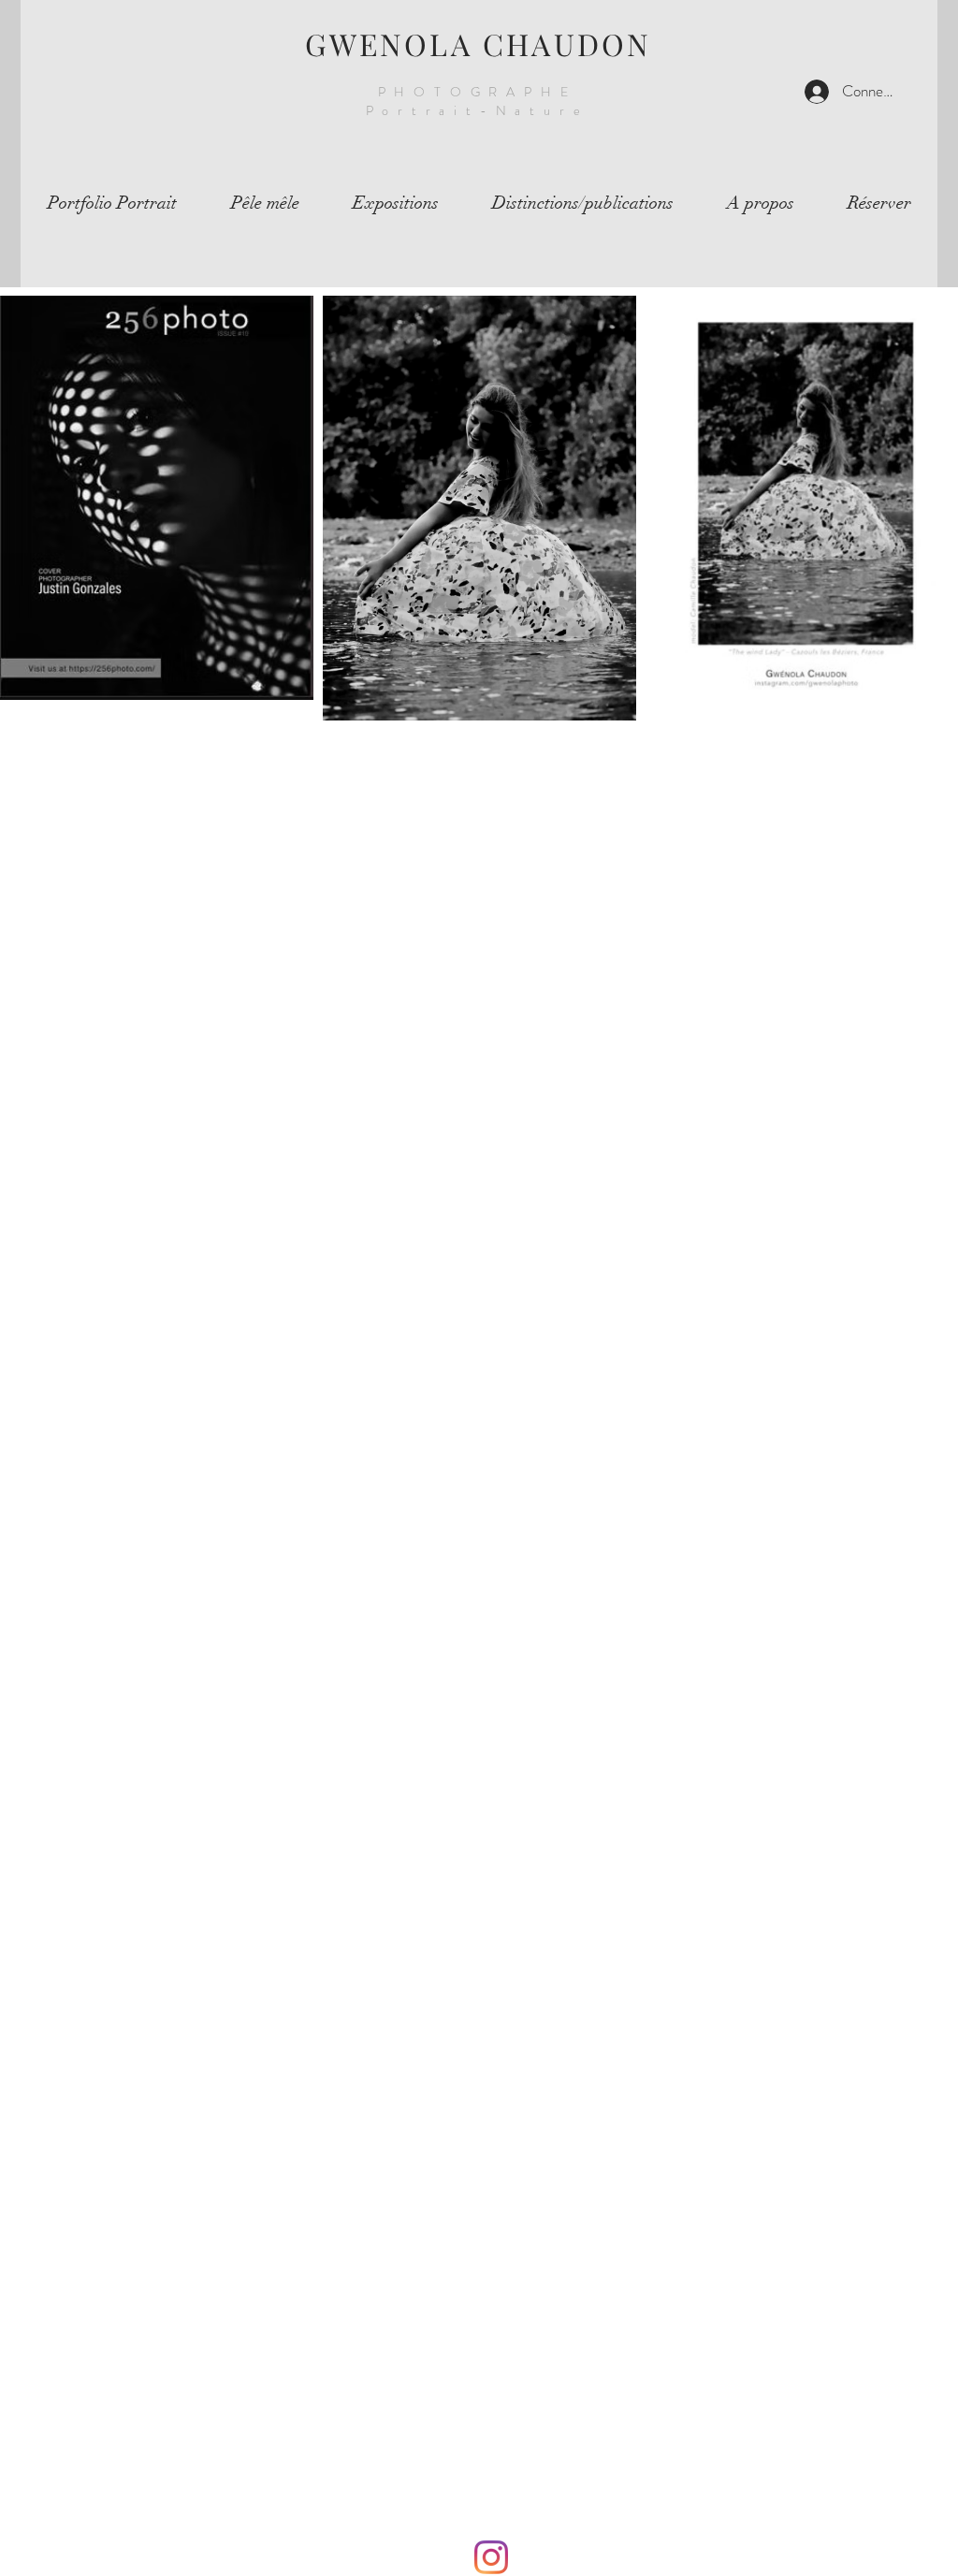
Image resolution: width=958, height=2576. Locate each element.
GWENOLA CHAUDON (479, 44)
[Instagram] (491, 2557)
